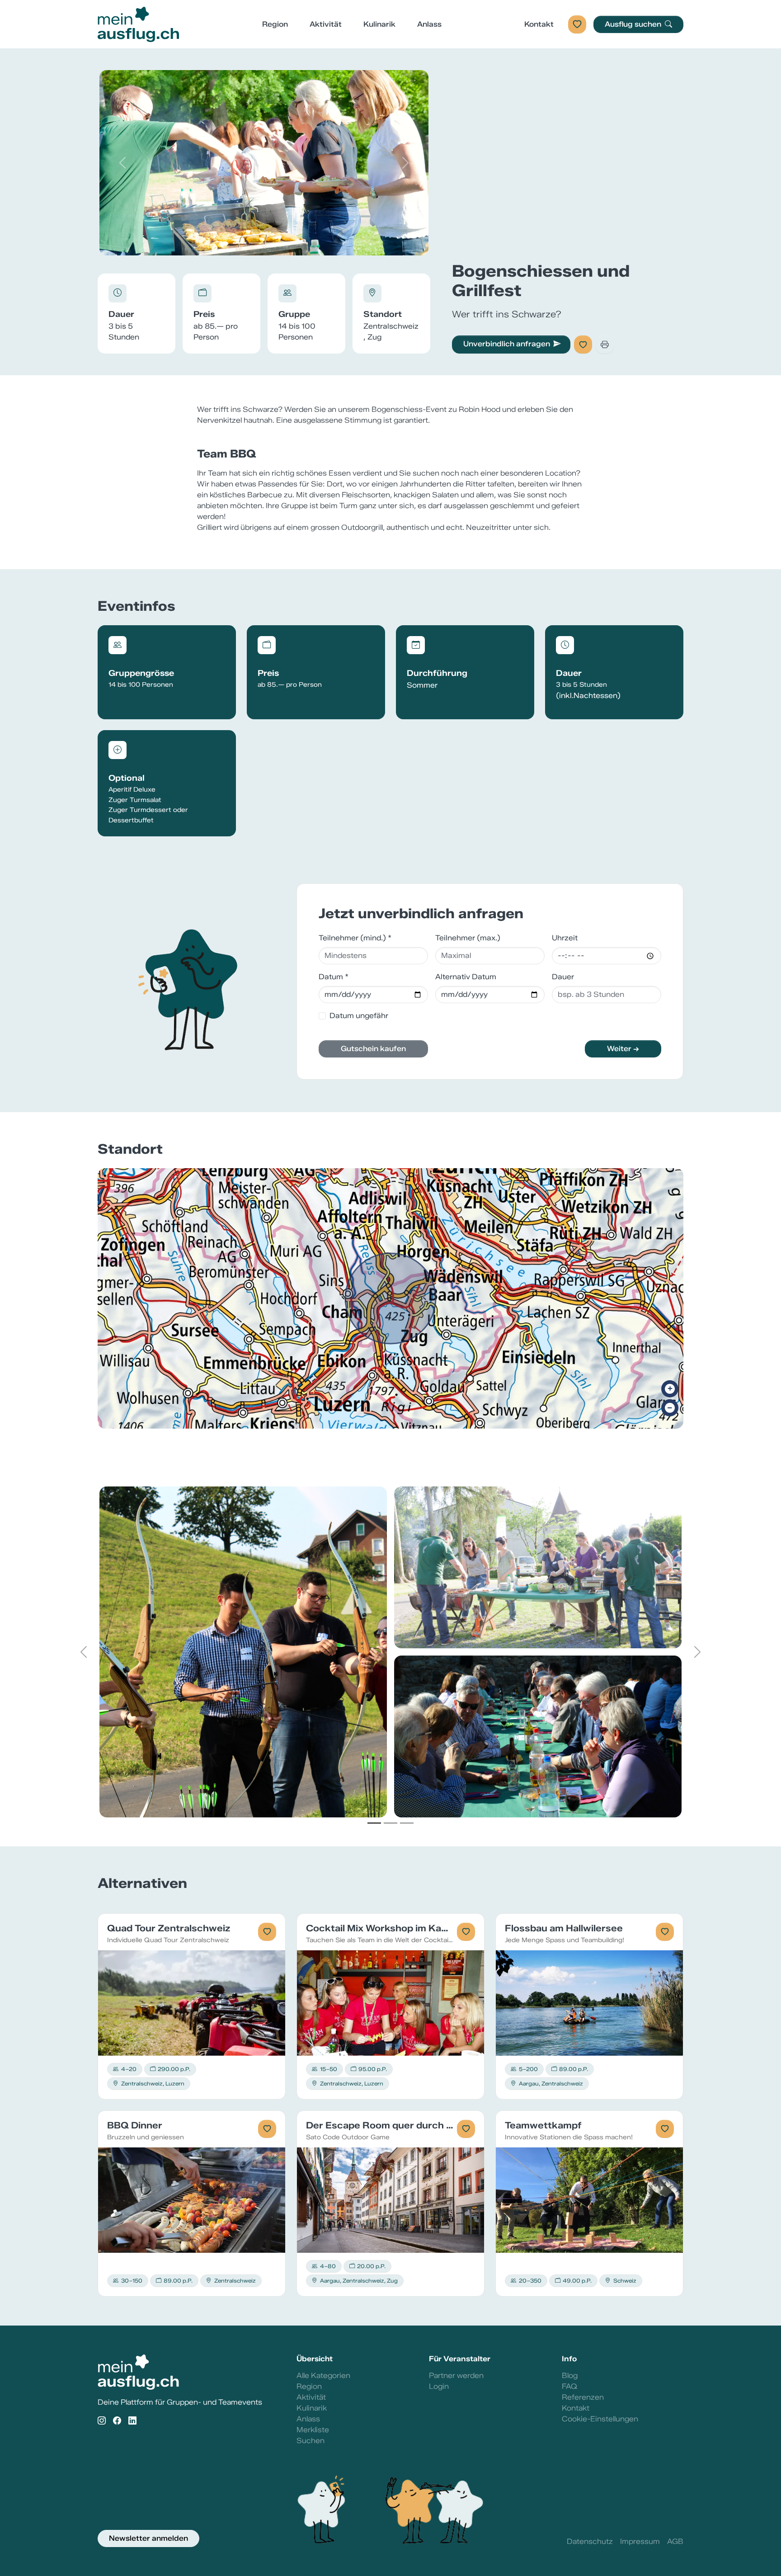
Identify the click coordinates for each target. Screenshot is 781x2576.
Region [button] (275, 24)
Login (439, 2386)
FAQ (569, 2386)
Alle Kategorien (323, 2375)
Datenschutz (590, 2541)
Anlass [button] (429, 24)
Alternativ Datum (466, 977)
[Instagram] (102, 2421)
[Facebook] (117, 2421)
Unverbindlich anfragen (507, 344)
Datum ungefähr (359, 1016)
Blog (570, 2375)
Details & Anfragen (192, 2003)
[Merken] (583, 344)
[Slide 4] (288, 243)
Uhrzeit (565, 938)
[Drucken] (605, 344)
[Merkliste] (577, 24)
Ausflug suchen (634, 24)
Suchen (311, 2441)
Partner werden (456, 2375)
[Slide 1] (240, 243)
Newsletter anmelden (148, 2538)
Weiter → (623, 1049)
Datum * (334, 977)
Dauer (563, 977)
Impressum (640, 2541)
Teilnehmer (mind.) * (355, 938)
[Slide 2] (256, 243)
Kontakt (539, 24)
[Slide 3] (272, 243)
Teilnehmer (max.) (468, 938)
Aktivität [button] (326, 24)
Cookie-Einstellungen (600, 2419)
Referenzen (583, 2397)
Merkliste (313, 2430)
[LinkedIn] (132, 2421)
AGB (675, 2541)
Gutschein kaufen (373, 1049)
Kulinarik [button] (379, 24)
